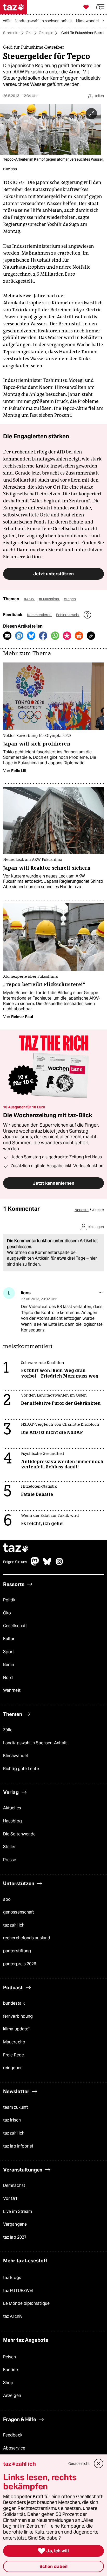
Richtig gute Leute (21, 1769)
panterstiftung (17, 1951)
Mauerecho (14, 2042)
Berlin (9, 1665)
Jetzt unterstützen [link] (53, 574)
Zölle (8, 1730)
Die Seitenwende (19, 1834)
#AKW (30, 599)
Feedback (13, 2435)
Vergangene (15, 2224)
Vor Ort (10, 2198)
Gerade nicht (79, 2464)
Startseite (11, 33)
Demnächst (14, 2185)
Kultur (9, 1639)
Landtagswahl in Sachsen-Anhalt (35, 1743)
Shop (8, 2383)
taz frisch (12, 2120)
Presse (10, 1860)
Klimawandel (15, 1756)
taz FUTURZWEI (18, 2291)
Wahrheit (12, 1691)
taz (16, 1548)
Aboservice (14, 2448)
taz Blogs (12, 2278)
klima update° (16, 2029)
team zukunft (16, 2107)
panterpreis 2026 (20, 1964)
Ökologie (46, 33)
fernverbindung (18, 2016)
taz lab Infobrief (18, 2146)
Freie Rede (14, 2055)
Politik (9, 1600)
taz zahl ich (14, 1925)
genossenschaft (19, 1912)
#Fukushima (49, 599)
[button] (100, 7)
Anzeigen (12, 2396)
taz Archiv (13, 2316)
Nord (8, 1678)
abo (7, 1899)
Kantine (11, 2370)
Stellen (10, 1847)
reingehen (13, 2068)
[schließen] (99, 2464)
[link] (9, 21)
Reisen (10, 2357)
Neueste (82, 1210)
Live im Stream (18, 2211)
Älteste (98, 1210)
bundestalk (14, 2003)
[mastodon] (35, 1564)
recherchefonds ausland (27, 1938)
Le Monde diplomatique (26, 2304)
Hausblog (12, 1821)
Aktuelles (12, 1808)
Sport (9, 1652)
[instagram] (59, 1564)
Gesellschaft (15, 1626)
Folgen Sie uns (15, 1562)
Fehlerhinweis (68, 615)
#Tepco (70, 599)
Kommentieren (40, 615)
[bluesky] (47, 1564)
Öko (29, 33)
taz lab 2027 (15, 2237)
